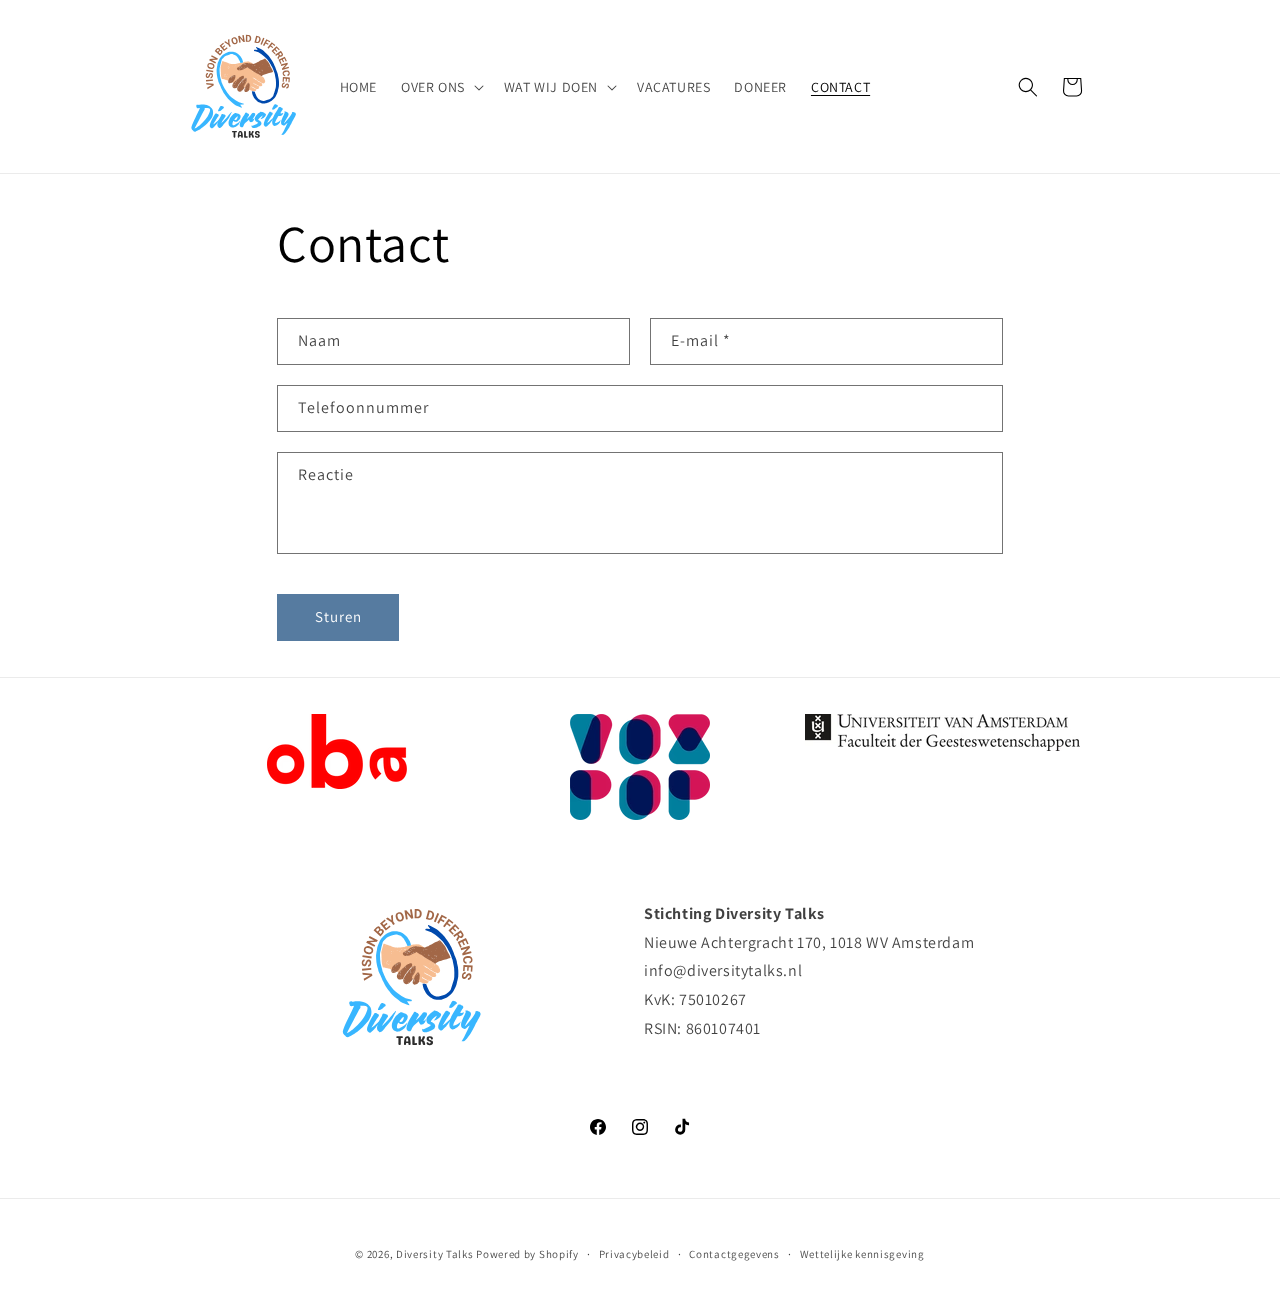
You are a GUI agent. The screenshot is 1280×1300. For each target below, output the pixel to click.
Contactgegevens (734, 1254)
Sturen (338, 616)
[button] (440, 87)
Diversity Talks (435, 1254)
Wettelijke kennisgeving (862, 1254)
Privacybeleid (634, 1254)
